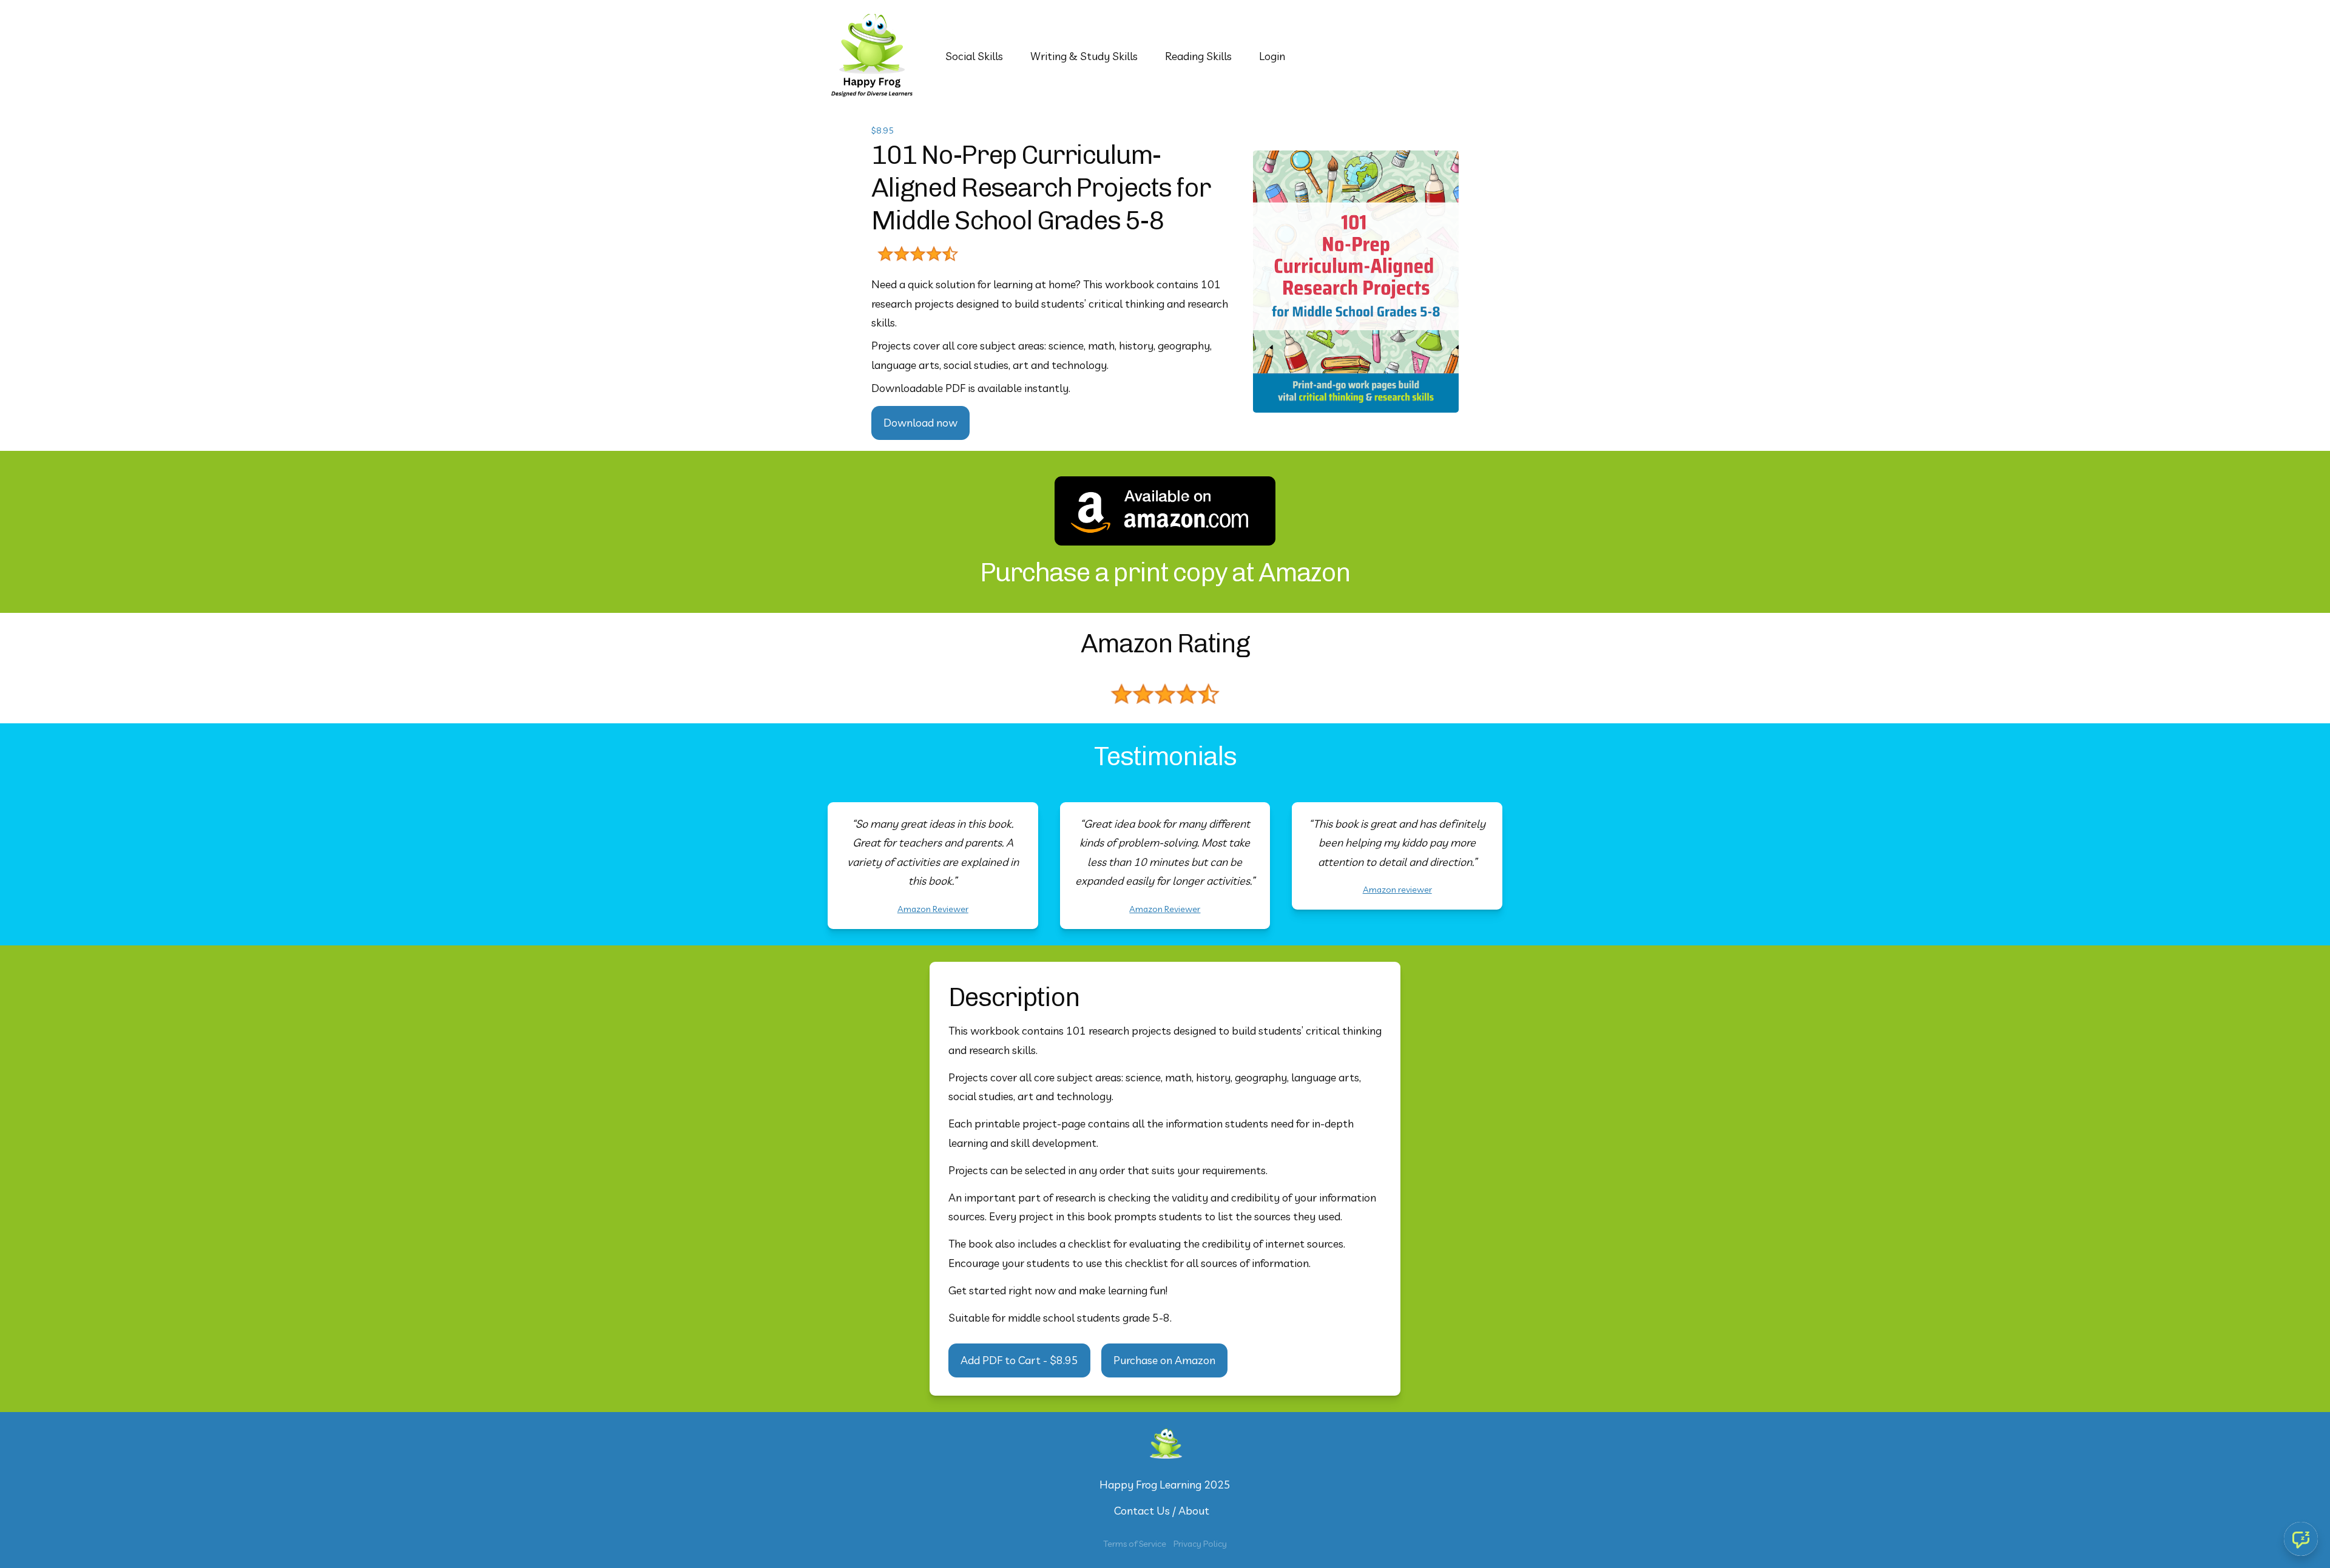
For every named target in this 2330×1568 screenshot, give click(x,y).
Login (1272, 56)
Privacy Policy (1200, 1544)
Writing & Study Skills (1084, 56)
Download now (920, 423)
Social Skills (974, 56)
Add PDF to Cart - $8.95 (1019, 1360)
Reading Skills (1198, 56)
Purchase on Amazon (1164, 1360)
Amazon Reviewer (933, 909)
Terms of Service (1135, 1544)
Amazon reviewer (1397, 890)
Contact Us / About (1162, 1511)
